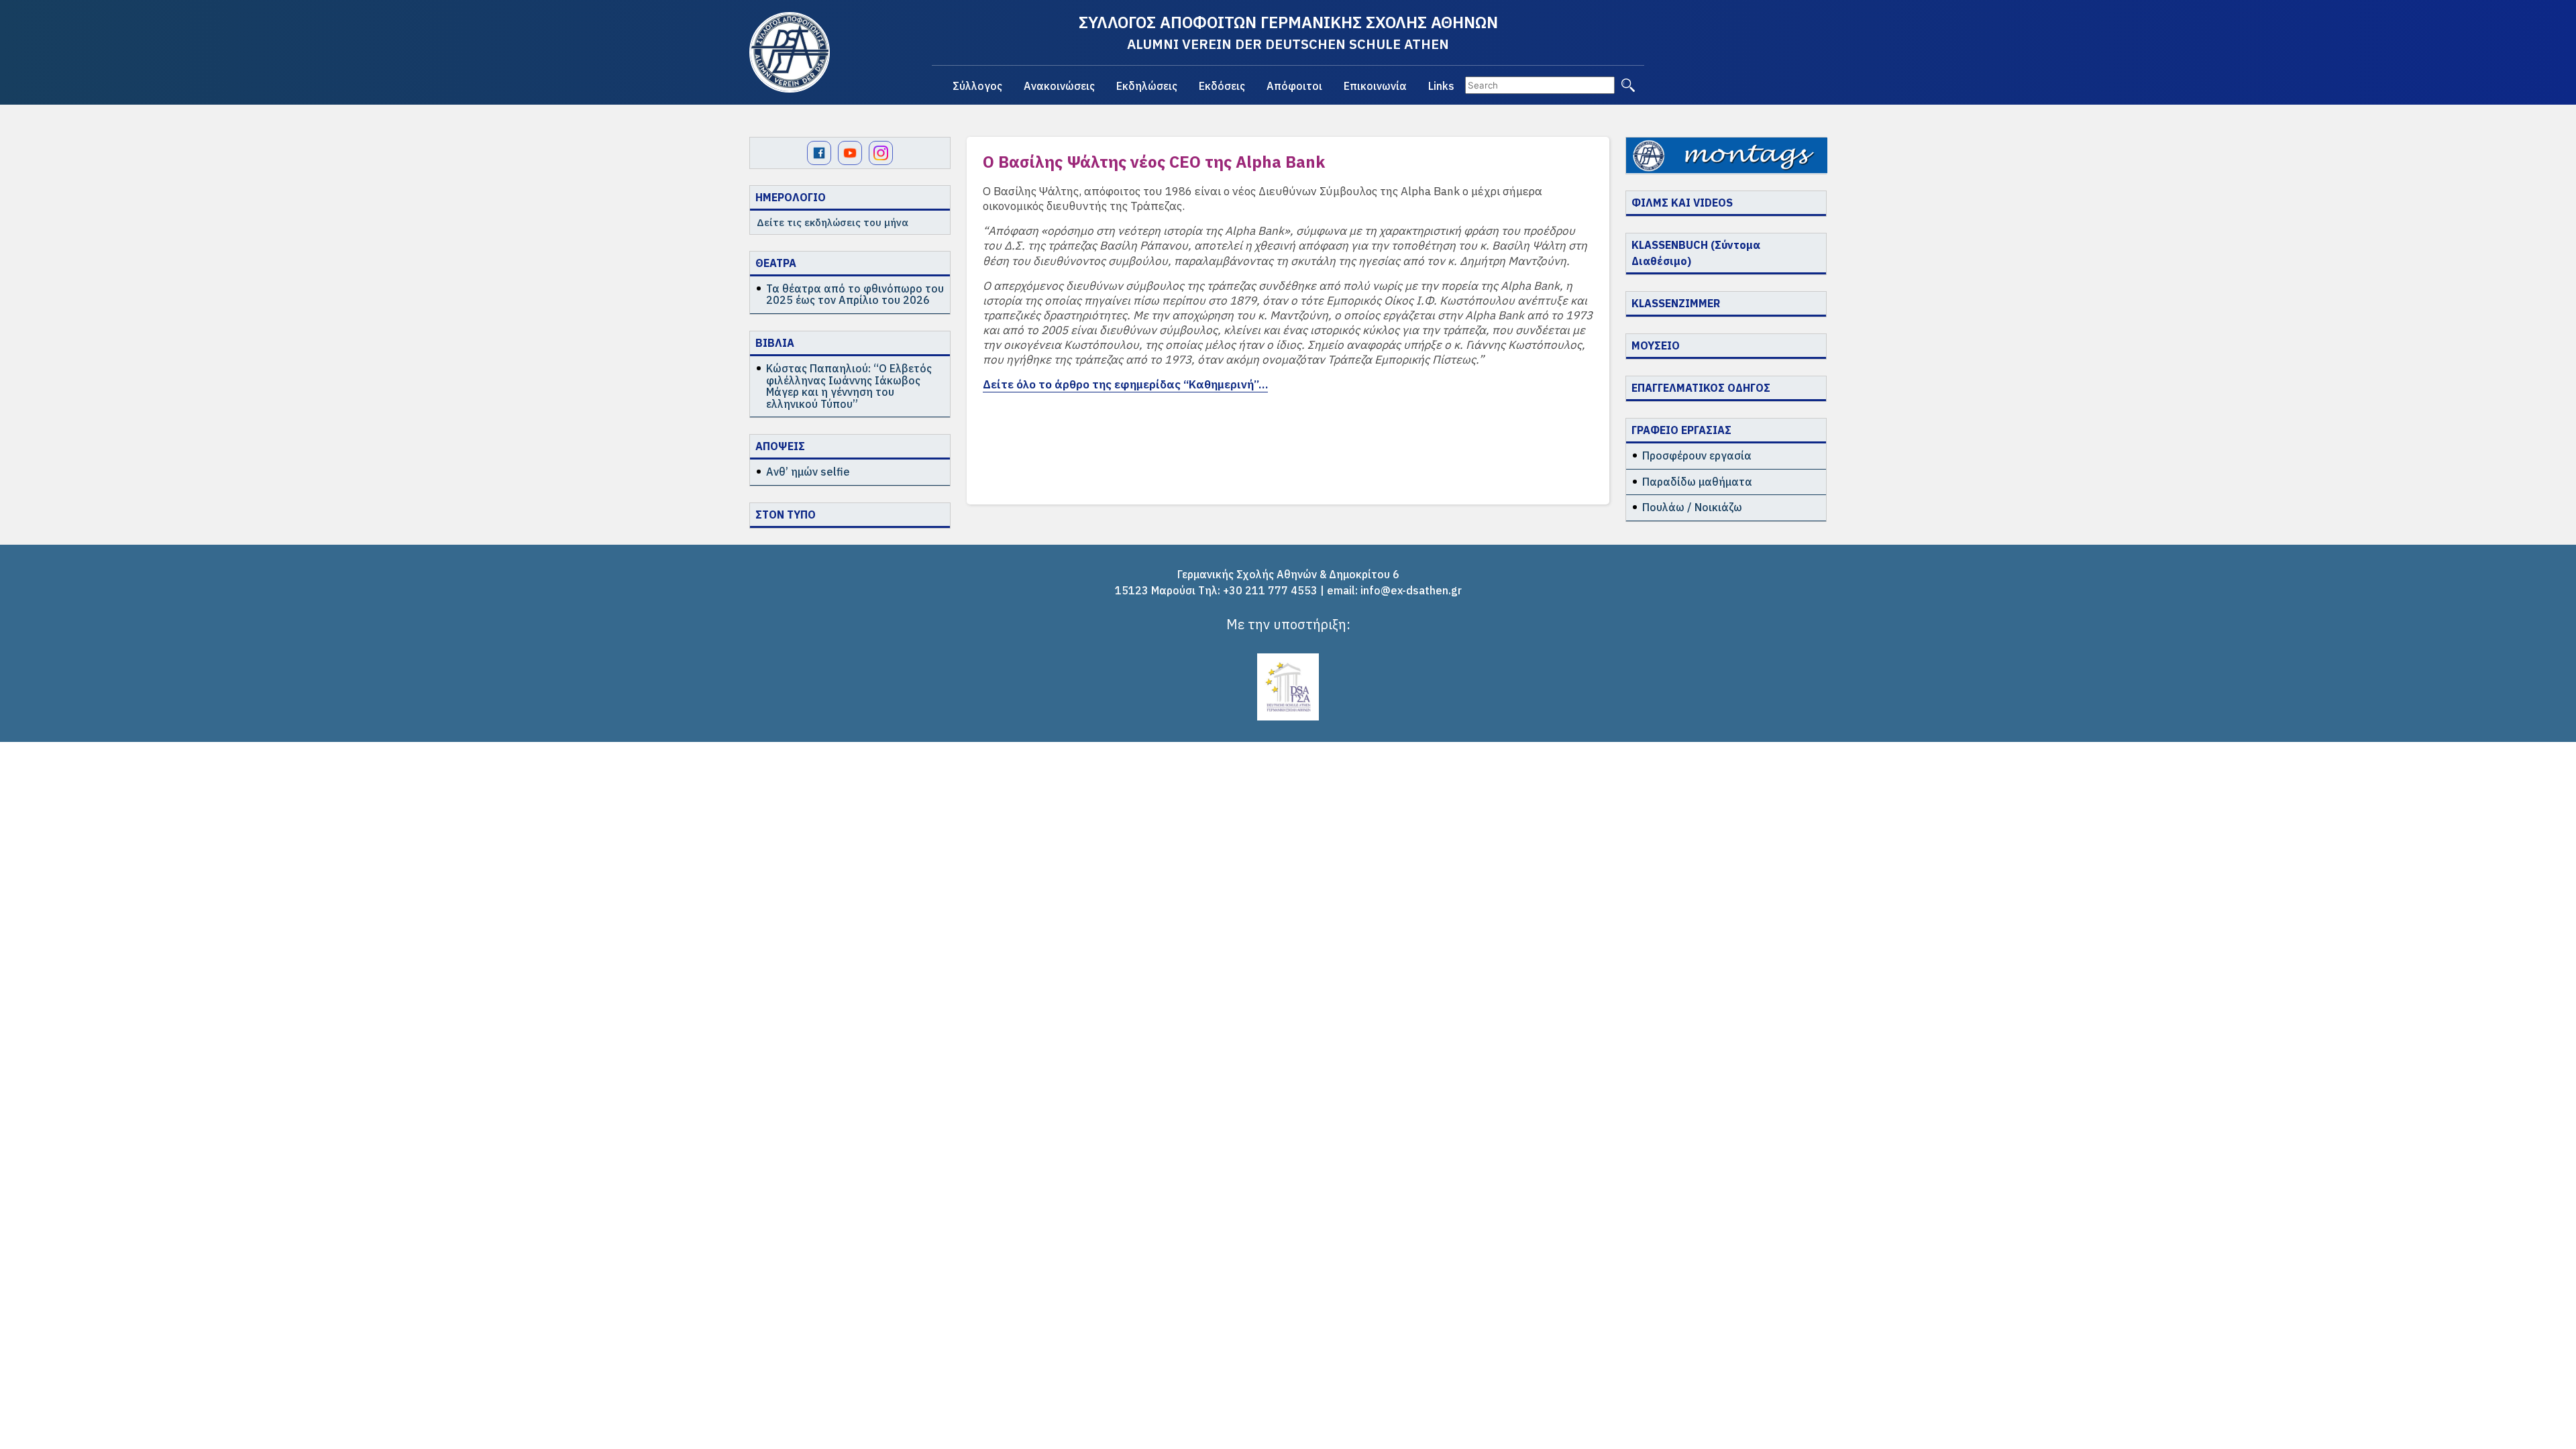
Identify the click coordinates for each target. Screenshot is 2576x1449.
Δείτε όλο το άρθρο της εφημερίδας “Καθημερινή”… (1125, 384)
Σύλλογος (977, 86)
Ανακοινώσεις (1059, 86)
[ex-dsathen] (790, 52)
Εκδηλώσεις (1147, 86)
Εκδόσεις (1222, 86)
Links (1441, 86)
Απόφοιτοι (1294, 86)
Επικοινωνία (1375, 86)
